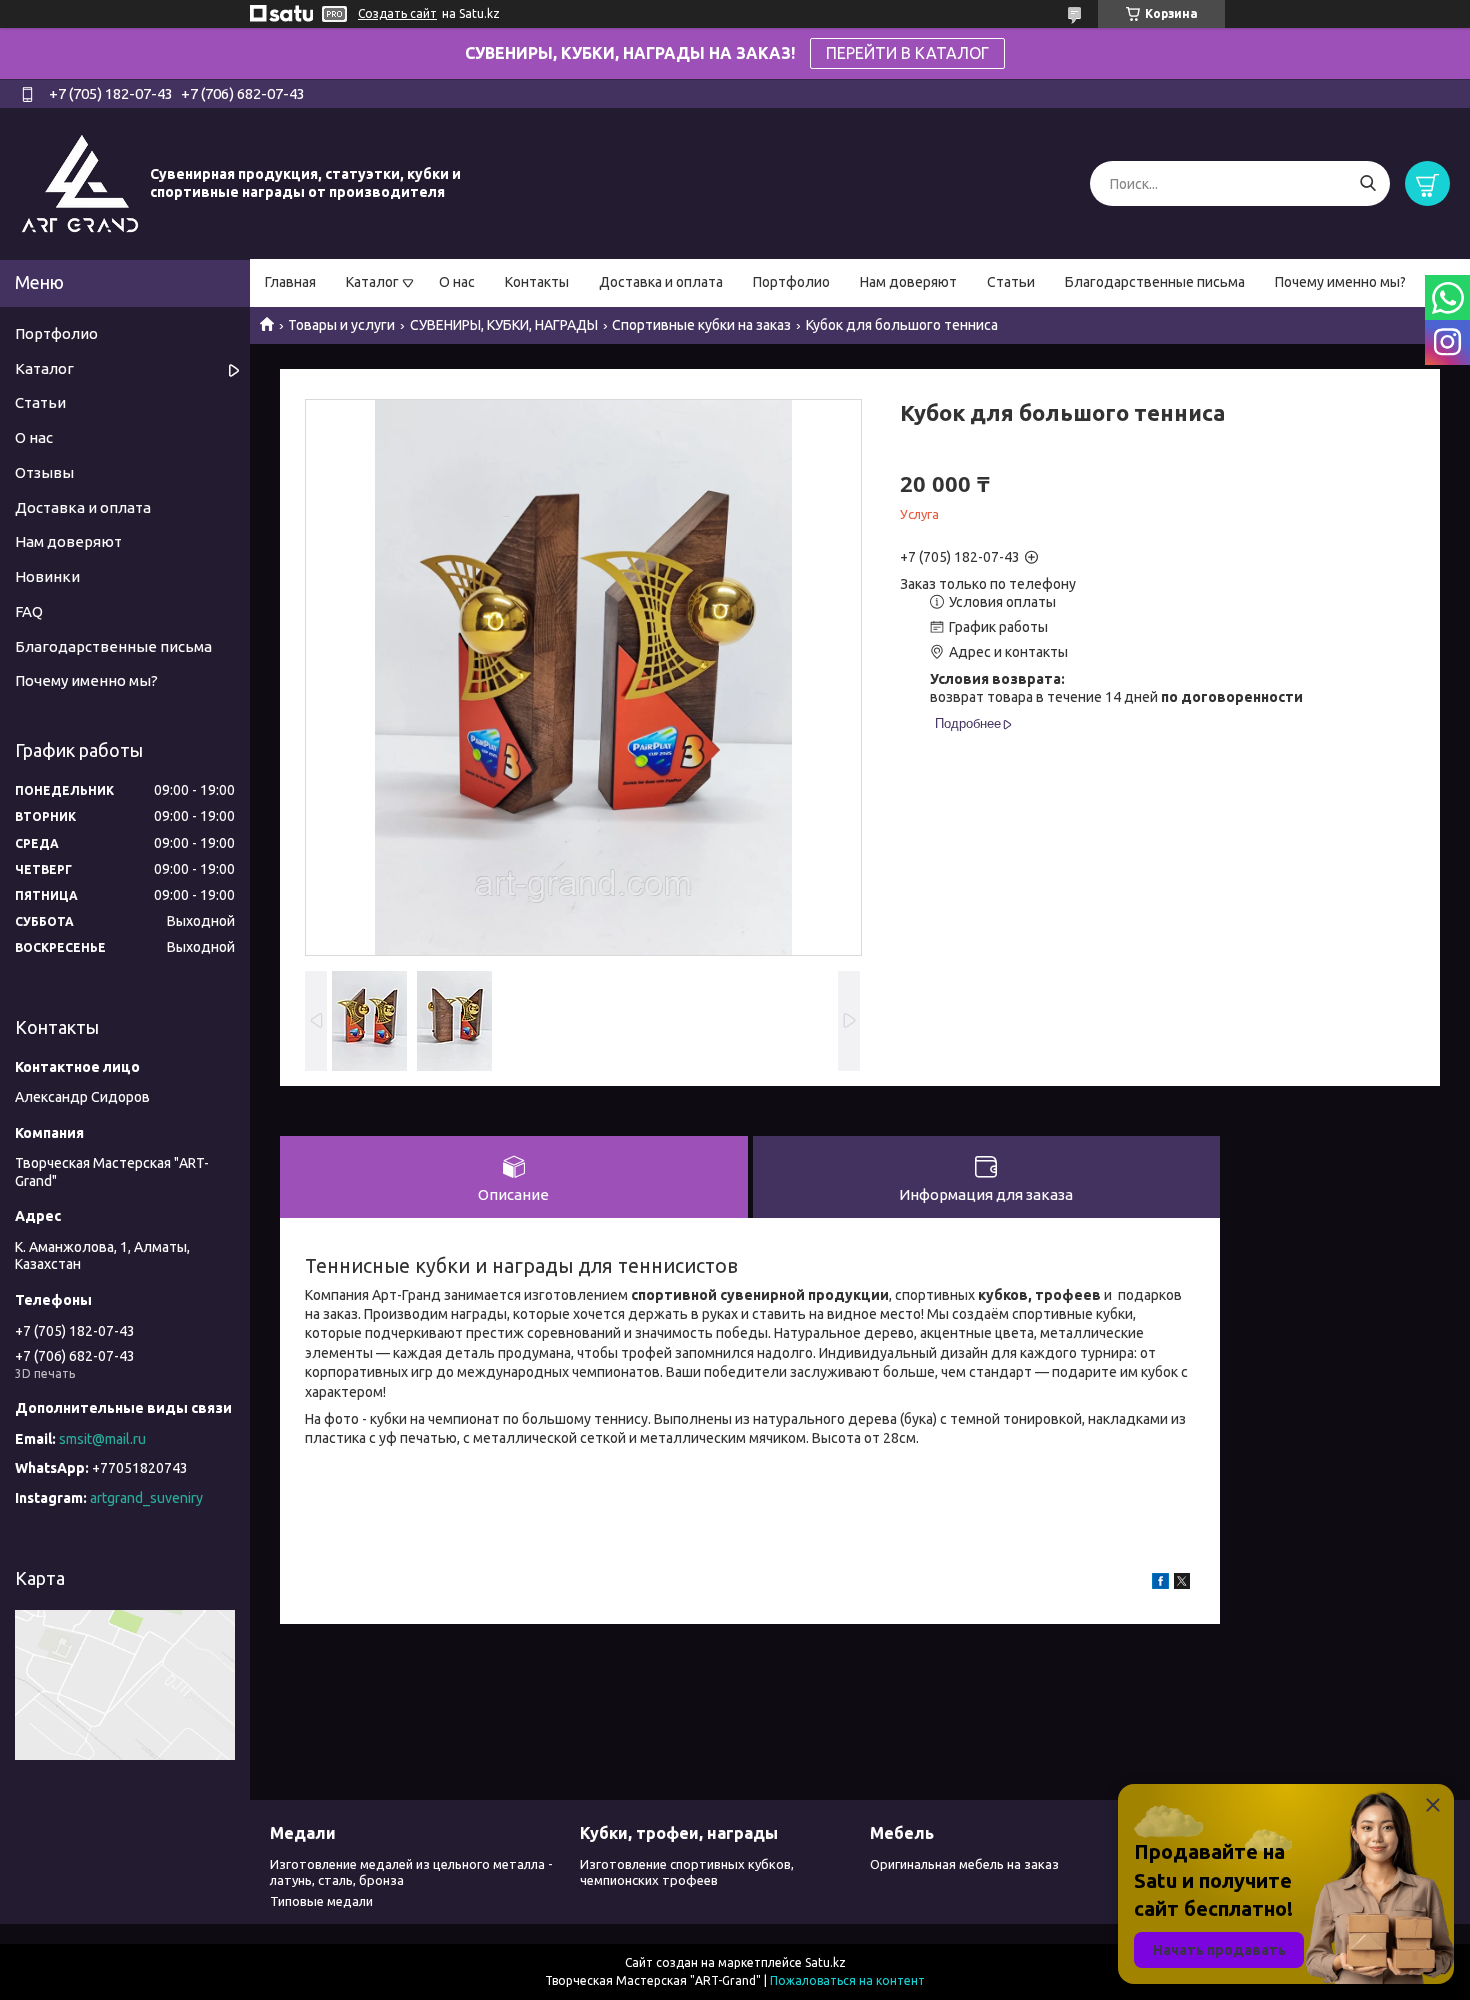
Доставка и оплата (661, 282)
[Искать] (1367, 183)
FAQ (29, 611)
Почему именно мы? (1340, 282)
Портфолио (791, 282)
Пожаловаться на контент (847, 1980)
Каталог (372, 282)
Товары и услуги (341, 325)
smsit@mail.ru (102, 1439)
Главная (290, 282)
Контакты (537, 282)
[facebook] (1160, 1584)
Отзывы (44, 472)
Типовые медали (321, 1901)
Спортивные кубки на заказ (701, 325)
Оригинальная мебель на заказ (964, 1864)
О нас (457, 282)
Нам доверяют (908, 282)
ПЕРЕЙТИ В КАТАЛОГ (907, 53)
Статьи (1011, 282)
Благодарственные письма (1155, 282)
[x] (1182, 1584)
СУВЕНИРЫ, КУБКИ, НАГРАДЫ (504, 325)
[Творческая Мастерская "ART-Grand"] (80, 183)
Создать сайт (397, 13)
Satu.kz (825, 1962)
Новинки (47, 576)
